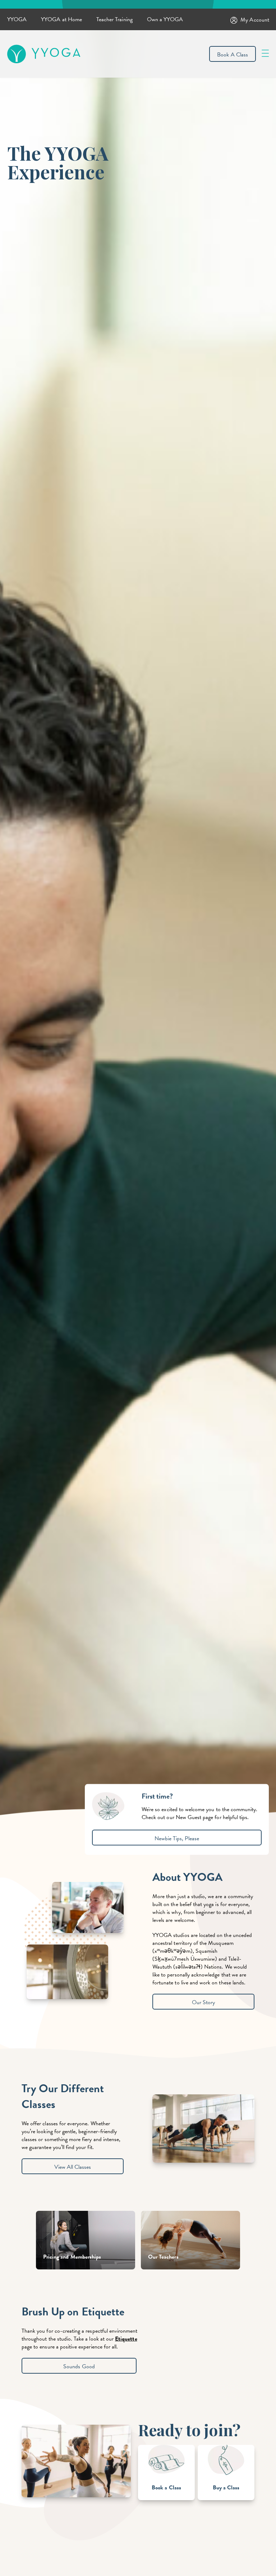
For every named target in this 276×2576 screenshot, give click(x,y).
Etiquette (126, 2339)
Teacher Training (114, 19)
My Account (255, 20)
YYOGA (17, 19)
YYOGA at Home (61, 19)
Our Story (203, 2002)
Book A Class (233, 55)
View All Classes (73, 2167)
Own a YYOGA (165, 19)
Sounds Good (79, 2366)
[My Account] (235, 20)
